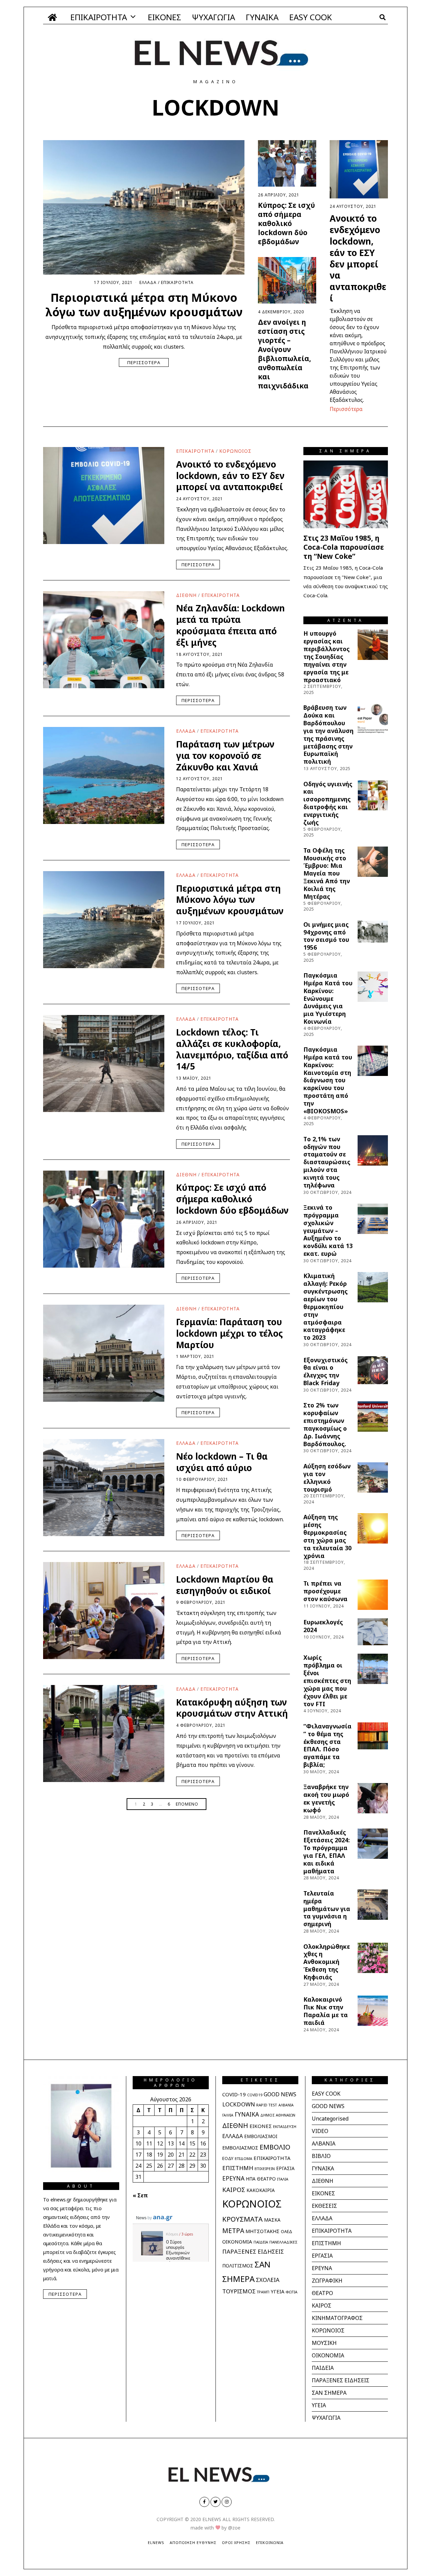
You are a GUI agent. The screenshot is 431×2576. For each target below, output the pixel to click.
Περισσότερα (144, 362)
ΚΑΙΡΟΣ (234, 2189)
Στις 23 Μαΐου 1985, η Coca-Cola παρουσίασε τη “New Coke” (344, 547)
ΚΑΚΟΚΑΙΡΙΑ (261, 2190)
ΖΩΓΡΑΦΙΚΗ (327, 2281)
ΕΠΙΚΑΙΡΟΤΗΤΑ (99, 17)
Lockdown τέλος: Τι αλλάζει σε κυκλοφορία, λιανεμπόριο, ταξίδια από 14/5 (232, 1049)
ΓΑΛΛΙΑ (228, 2115)
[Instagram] (227, 2502)
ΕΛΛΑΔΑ (148, 282)
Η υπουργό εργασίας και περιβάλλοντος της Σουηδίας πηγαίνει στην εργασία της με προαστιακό (326, 656)
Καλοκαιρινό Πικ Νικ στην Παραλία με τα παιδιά (326, 2011)
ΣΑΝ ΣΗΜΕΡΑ (329, 2393)
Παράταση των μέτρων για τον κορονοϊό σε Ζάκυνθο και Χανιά (225, 756)
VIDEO (320, 2131)
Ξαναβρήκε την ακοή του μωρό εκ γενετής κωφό (326, 1798)
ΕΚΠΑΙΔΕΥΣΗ (285, 2126)
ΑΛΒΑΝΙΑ (286, 2105)
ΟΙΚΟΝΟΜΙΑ (237, 2241)
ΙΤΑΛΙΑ (283, 2179)
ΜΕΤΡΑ (233, 2231)
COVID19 (255, 2095)
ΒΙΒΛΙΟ (321, 2156)
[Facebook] (204, 2502)
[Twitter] (215, 2502)
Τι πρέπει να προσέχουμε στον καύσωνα (325, 1591)
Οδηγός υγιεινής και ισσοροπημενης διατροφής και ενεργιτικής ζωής (328, 803)
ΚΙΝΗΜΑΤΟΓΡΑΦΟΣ (337, 2318)
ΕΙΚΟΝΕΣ (164, 17)
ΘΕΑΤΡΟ (266, 2179)
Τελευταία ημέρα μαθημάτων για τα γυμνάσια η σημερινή (327, 1909)
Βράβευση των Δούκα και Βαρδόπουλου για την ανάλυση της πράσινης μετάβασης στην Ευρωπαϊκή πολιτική (328, 734)
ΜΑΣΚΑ (272, 2220)
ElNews (156, 2542)
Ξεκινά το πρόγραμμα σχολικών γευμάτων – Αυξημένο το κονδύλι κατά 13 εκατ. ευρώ (328, 1230)
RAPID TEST (267, 2105)
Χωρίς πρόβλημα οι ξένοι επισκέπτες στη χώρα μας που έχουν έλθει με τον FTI (327, 1680)
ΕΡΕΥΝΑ (233, 2178)
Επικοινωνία (270, 2542)
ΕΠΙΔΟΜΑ (243, 2158)
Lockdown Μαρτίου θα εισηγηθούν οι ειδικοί (225, 1585)
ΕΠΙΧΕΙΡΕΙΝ (265, 2169)
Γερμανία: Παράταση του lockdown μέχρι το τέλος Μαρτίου (229, 1333)
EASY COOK (311, 17)
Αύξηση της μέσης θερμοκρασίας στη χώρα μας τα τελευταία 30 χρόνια (327, 1536)
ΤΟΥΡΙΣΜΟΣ (239, 2291)
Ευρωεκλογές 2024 (323, 1626)
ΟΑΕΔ (287, 2232)
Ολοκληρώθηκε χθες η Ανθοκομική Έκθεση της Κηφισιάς (327, 1962)
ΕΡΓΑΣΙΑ (285, 2168)
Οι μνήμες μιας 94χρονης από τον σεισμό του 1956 (326, 936)
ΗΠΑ (251, 2179)
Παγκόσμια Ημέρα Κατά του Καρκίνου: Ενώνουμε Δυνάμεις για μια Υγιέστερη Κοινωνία (328, 998)
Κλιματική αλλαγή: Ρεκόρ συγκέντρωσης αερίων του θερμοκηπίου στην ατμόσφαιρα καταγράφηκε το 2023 (325, 1307)
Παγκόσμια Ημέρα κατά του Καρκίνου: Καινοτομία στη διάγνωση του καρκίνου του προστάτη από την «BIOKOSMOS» (328, 1080)
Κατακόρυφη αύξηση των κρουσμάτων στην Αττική (232, 1708)
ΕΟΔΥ (228, 2158)
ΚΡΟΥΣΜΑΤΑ (242, 2219)
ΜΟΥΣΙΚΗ (324, 2343)
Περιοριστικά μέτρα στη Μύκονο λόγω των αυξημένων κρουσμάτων (144, 305)
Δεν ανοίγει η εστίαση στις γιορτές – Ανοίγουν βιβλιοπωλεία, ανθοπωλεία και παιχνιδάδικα (285, 354)
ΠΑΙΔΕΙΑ (261, 2242)
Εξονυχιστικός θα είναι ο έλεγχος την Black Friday (325, 1372)
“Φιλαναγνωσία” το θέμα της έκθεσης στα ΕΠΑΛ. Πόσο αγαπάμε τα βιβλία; (327, 1745)
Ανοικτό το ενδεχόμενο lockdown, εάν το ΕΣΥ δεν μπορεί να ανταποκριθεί (358, 258)
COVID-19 (234, 2094)
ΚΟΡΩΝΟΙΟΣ (235, 451)
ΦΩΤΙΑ (291, 2292)
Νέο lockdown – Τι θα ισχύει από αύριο (222, 1462)
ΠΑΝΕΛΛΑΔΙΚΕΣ (283, 2242)
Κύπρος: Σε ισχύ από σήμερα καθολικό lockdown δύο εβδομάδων (286, 223)
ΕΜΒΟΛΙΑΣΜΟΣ (240, 2148)
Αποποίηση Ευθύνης (193, 2542)
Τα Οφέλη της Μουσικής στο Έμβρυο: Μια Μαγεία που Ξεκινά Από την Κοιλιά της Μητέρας (327, 873)
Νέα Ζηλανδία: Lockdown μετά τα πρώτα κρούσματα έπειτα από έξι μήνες (230, 625)
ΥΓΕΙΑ (277, 2291)
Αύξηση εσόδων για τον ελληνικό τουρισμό (327, 1478)
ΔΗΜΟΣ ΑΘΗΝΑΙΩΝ (278, 2115)
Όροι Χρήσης (236, 2542)
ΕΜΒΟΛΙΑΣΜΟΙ (261, 2136)
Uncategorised (330, 2119)
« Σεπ (140, 2195)
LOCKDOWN (239, 2104)
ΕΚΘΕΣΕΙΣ (324, 2206)
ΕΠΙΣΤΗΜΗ (238, 2168)
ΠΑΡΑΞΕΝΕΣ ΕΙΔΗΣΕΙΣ (253, 2251)
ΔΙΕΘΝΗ (186, 595)
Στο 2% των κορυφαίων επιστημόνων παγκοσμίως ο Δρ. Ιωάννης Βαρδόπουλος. (325, 1424)
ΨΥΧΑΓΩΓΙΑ (213, 17)
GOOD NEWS (280, 2094)
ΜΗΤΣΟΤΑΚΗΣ (262, 2231)
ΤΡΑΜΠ (263, 2292)
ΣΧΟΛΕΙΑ (268, 2280)
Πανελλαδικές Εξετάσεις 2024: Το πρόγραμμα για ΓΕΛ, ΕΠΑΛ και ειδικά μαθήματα (327, 1851)
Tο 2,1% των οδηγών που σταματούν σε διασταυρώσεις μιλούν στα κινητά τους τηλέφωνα (327, 1162)
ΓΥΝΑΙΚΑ (262, 17)
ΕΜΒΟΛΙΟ (275, 2147)
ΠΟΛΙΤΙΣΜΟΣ (238, 2266)
